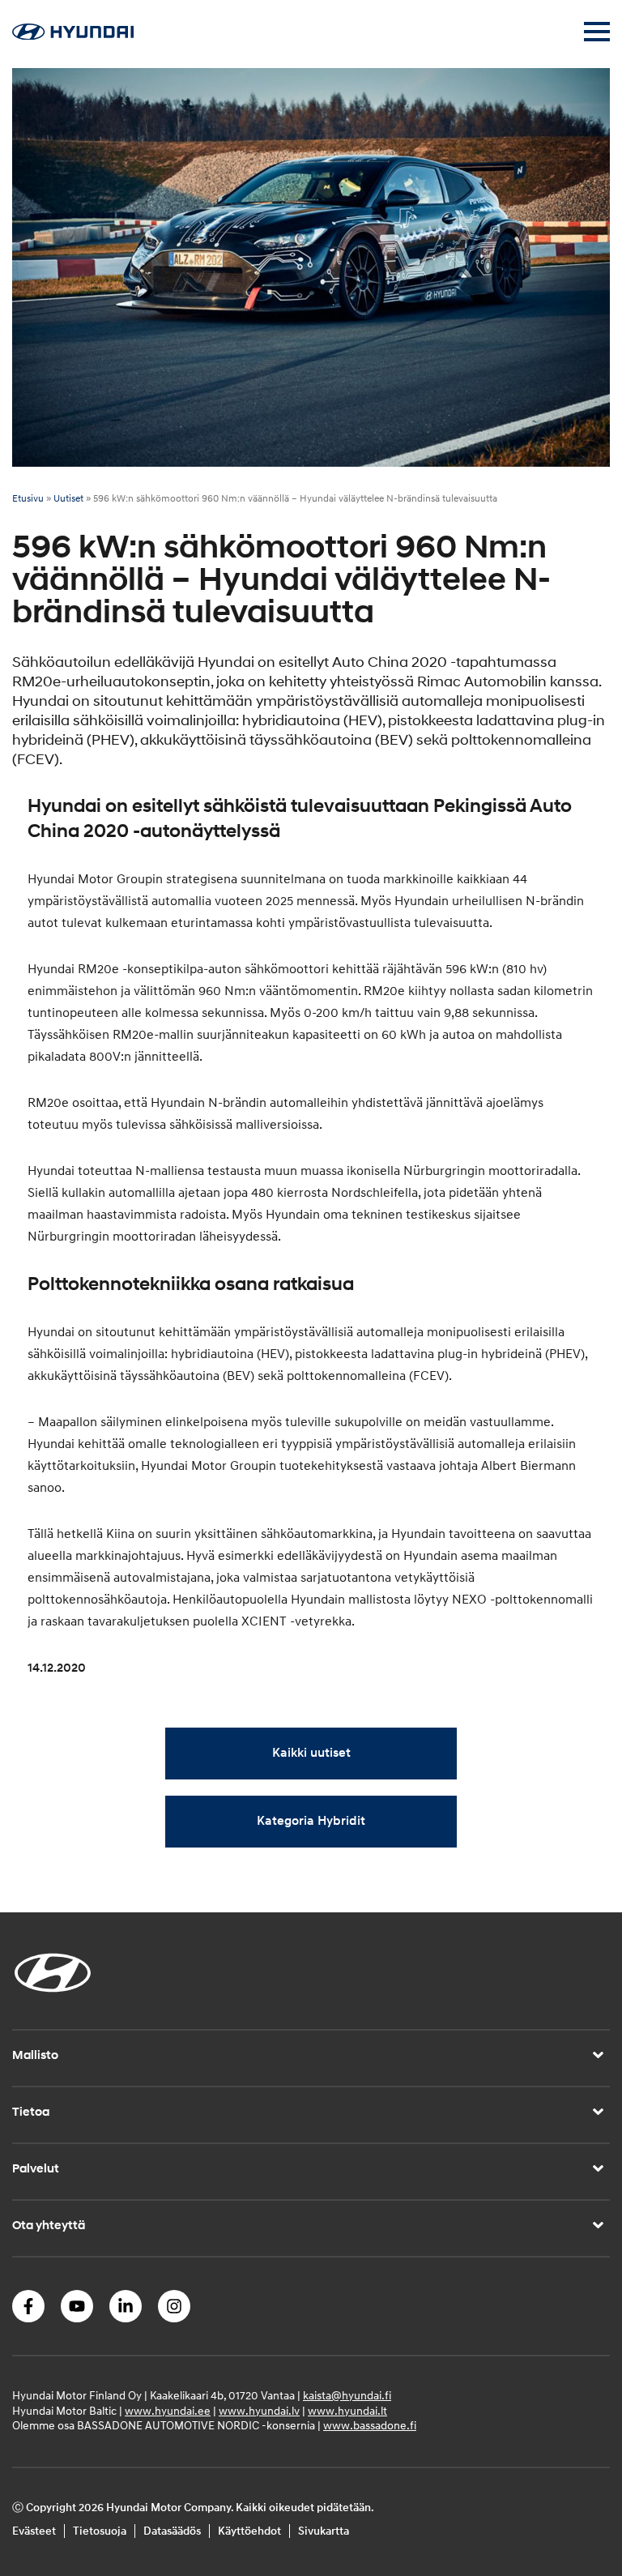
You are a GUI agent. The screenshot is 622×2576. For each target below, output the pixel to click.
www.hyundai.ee (168, 2411)
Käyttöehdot (249, 2531)
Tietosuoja (100, 2531)
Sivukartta (324, 2531)
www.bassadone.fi (370, 2426)
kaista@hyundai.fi (347, 2396)
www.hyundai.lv (259, 2411)
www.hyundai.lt (347, 2411)
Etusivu (28, 499)
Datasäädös (172, 2531)
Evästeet (34, 2531)
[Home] (73, 36)
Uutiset (68, 499)
